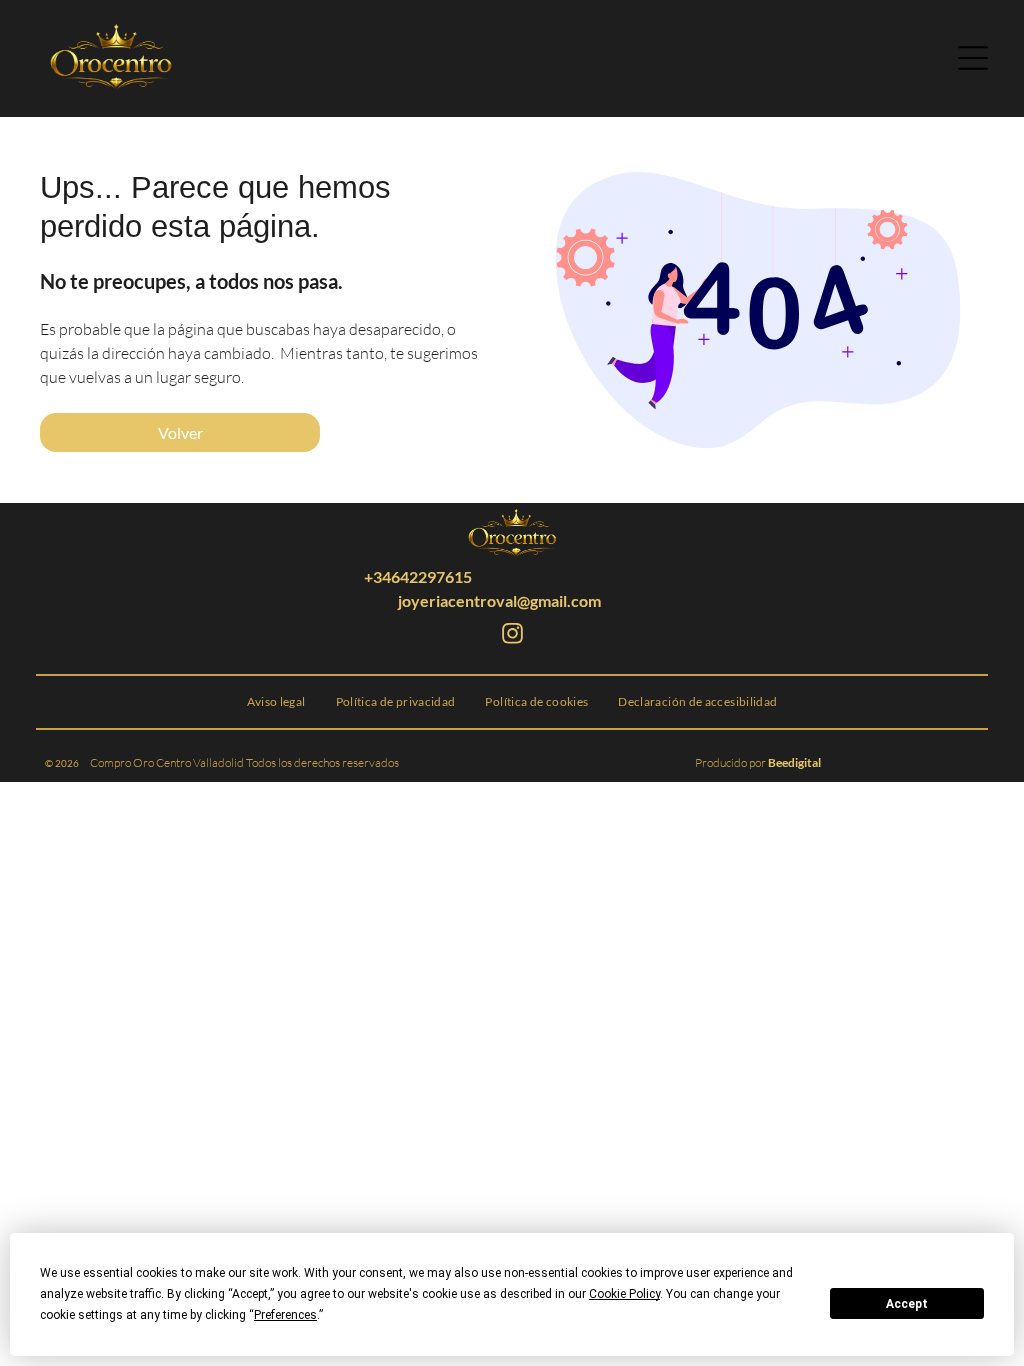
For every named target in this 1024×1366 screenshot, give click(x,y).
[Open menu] (973, 58)
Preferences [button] (285, 1315)
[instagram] (512, 636)
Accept (907, 1304)
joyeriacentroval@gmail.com (499, 600)
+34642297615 (418, 576)
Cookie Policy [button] (624, 1294)
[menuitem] (276, 702)
